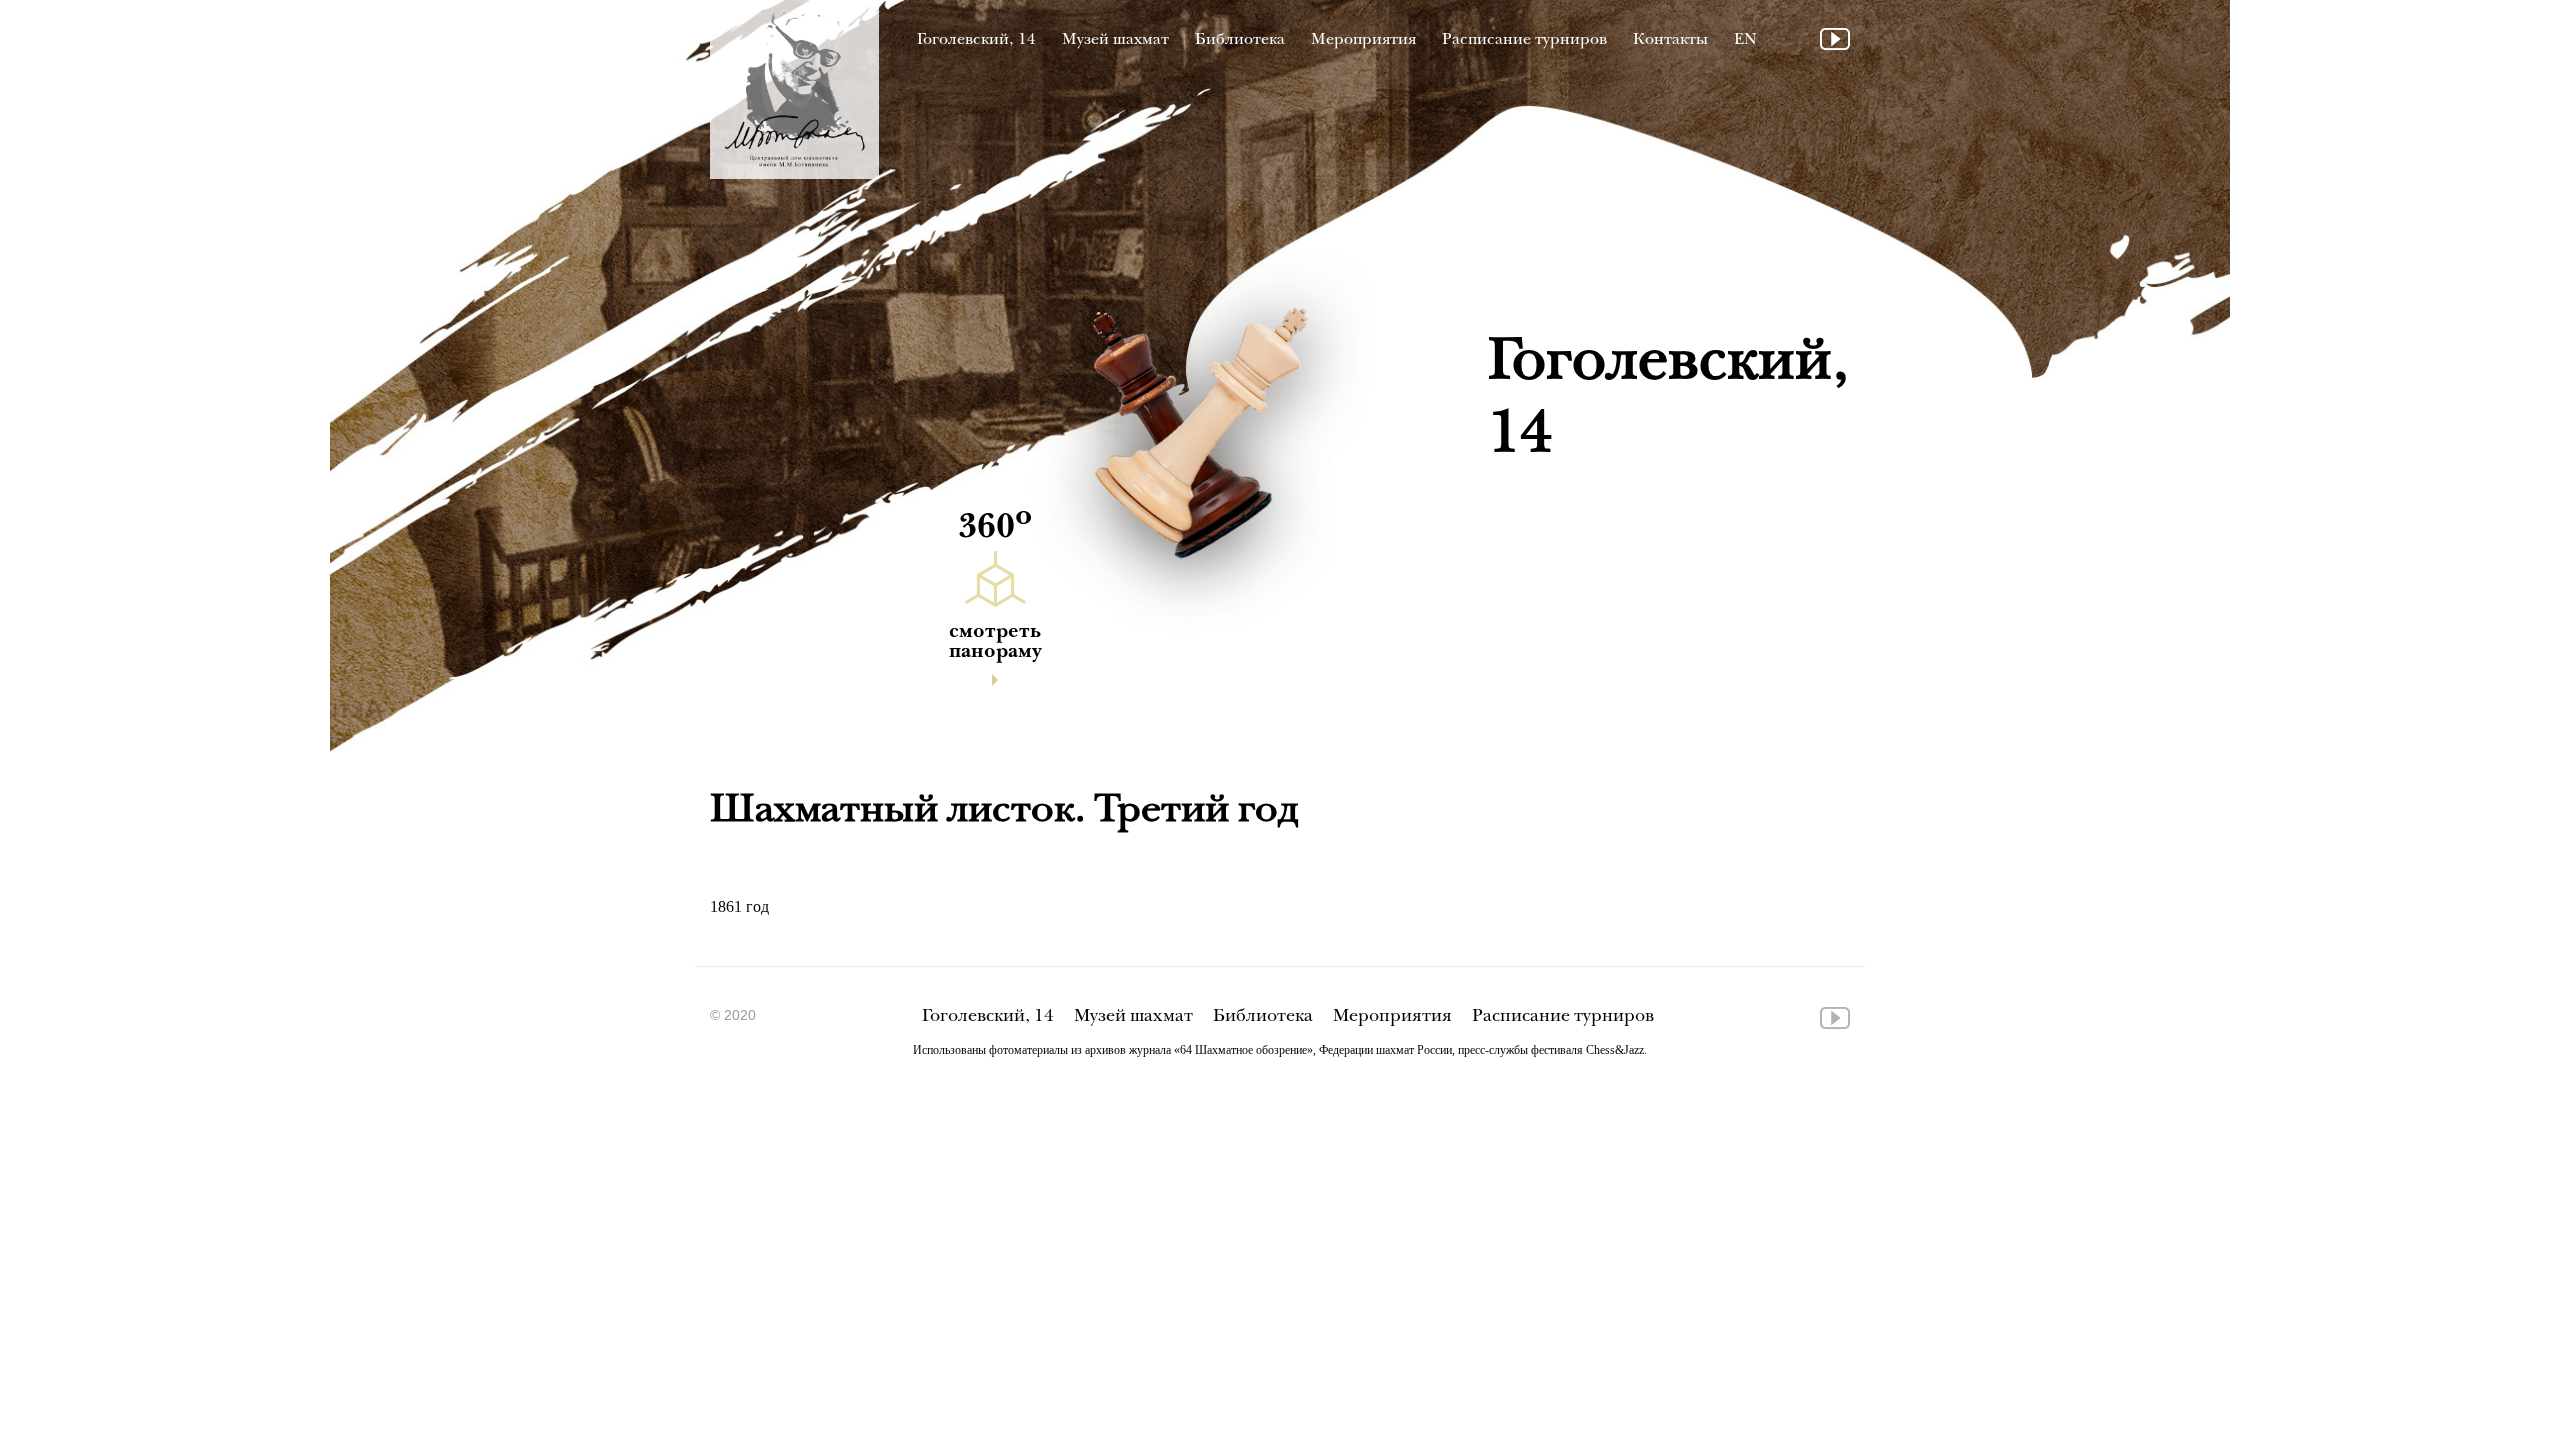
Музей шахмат (1115, 40)
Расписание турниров (1524, 40)
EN (1745, 40)
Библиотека (1240, 40)
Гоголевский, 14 (976, 40)
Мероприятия (1363, 40)
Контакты (1670, 40)
